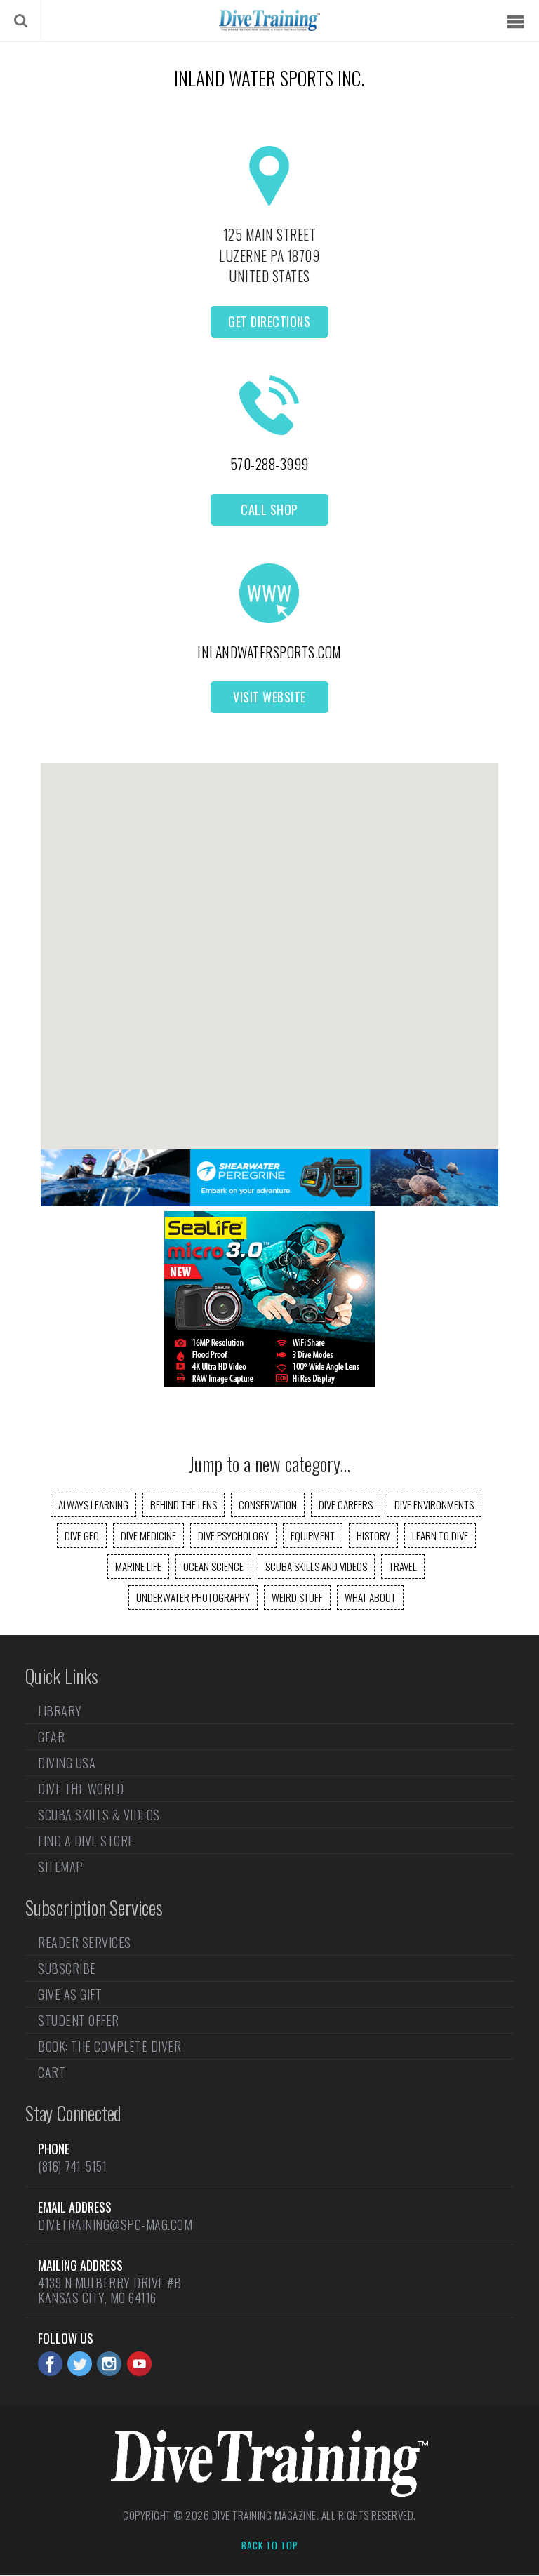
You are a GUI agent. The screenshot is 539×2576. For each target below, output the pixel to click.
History (373, 1535)
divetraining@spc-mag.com (115, 2224)
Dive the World (81, 1789)
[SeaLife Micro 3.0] (269, 1382)
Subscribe (67, 1968)
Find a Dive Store (86, 1841)
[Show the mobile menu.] (515, 22)
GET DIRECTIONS (269, 321)
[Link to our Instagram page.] (109, 2364)
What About (370, 1597)
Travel (403, 1566)
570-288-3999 (269, 464)
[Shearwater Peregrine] (270, 1201)
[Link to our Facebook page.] (50, 2364)
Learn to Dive (440, 1535)
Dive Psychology (233, 1535)
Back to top (270, 2546)
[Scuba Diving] (269, 20)
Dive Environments (434, 1504)
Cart (52, 2072)
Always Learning (93, 1504)
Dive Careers (346, 1504)
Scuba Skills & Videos (99, 1815)
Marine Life (138, 1566)
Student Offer (79, 2020)
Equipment (313, 1535)
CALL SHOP (269, 509)
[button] (269, 944)
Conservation (268, 1504)
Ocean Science (213, 1566)
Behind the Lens (184, 1504)
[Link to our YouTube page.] (139, 2364)
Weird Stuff (297, 1597)
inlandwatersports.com (269, 652)
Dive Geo (82, 1535)
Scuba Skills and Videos (316, 1566)
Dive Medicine (148, 1535)
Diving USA (67, 1763)
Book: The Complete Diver (109, 2046)
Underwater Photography (193, 1597)
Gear (51, 1737)
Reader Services (85, 1944)
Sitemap (61, 1867)
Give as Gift (70, 1994)
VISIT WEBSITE (269, 697)
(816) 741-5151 (72, 2166)
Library (60, 1712)
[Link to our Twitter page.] (80, 2364)
